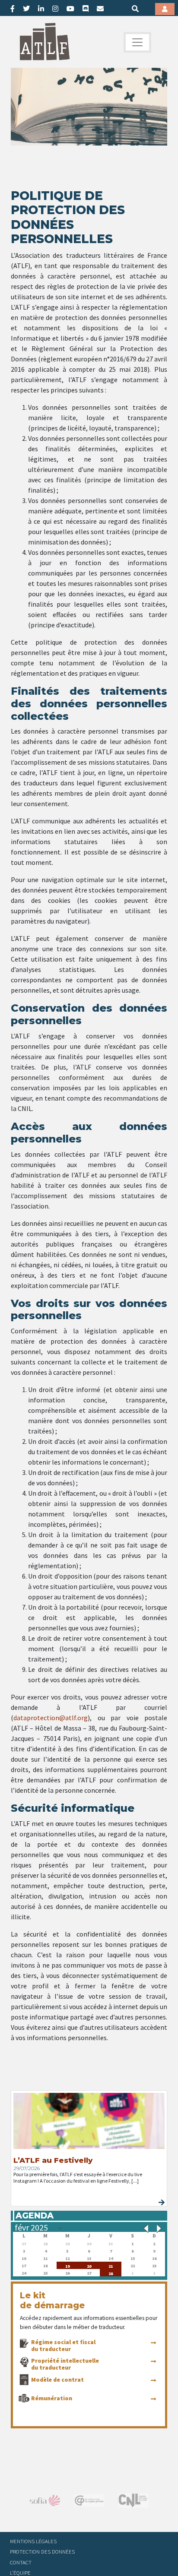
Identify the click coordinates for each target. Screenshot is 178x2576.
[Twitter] (26, 9)
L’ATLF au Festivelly (53, 2160)
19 (67, 2265)
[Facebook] (13, 9)
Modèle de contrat (57, 2380)
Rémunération (52, 2398)
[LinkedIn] (41, 9)
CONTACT (21, 2562)
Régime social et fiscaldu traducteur (63, 2345)
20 (89, 2265)
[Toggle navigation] (137, 42)
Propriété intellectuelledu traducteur (65, 2364)
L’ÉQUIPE (20, 2573)
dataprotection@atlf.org (51, 1718)
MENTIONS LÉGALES (33, 2541)
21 (111, 2265)
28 (111, 2273)
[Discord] (86, 9)
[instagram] (55, 9)
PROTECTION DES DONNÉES (42, 2551)
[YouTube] (70, 9)
